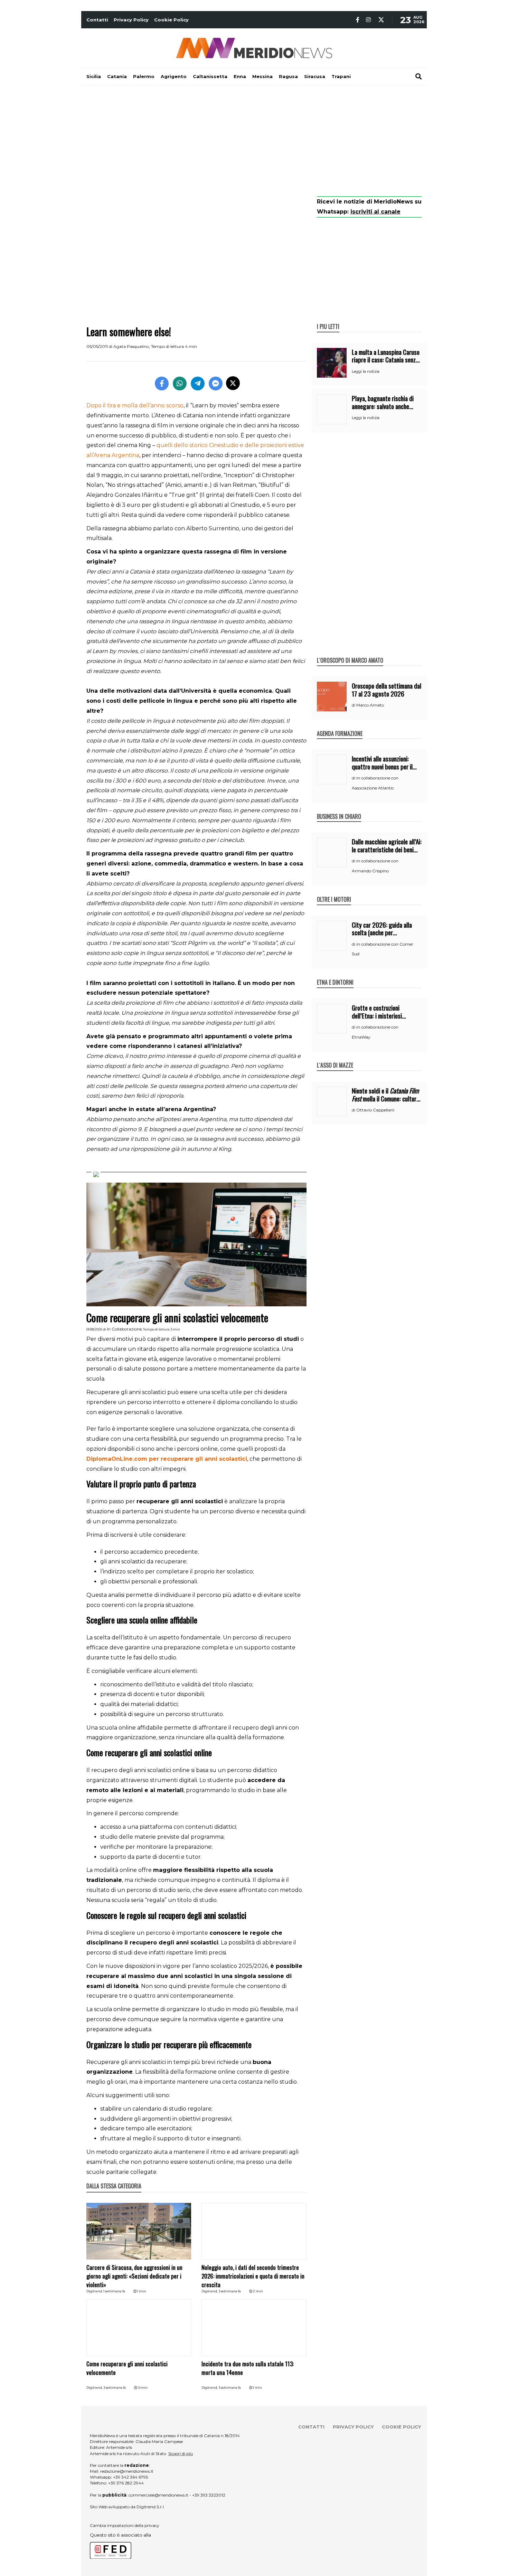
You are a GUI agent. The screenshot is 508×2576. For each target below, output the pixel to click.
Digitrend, (95, 2291)
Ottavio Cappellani (375, 1110)
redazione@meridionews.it (127, 2471)
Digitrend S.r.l (150, 2507)
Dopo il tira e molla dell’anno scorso (135, 405)
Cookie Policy (171, 20)
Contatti (97, 20)
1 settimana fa (114, 2291)
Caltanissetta (210, 76)
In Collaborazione (124, 1329)
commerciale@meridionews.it (158, 2495)
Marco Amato (370, 705)
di (354, 705)
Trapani (341, 76)
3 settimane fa (230, 2291)
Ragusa (288, 76)
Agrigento (174, 76)
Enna (240, 76)
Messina (262, 76)
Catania (117, 76)
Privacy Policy (131, 20)
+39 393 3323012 (209, 2495)
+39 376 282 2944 (126, 2483)
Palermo (144, 76)
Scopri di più (181, 2454)
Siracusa (315, 76)
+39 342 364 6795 (130, 2477)
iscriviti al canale (375, 212)
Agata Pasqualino (131, 346)
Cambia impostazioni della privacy (125, 2525)
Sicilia (94, 76)
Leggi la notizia (366, 371)
